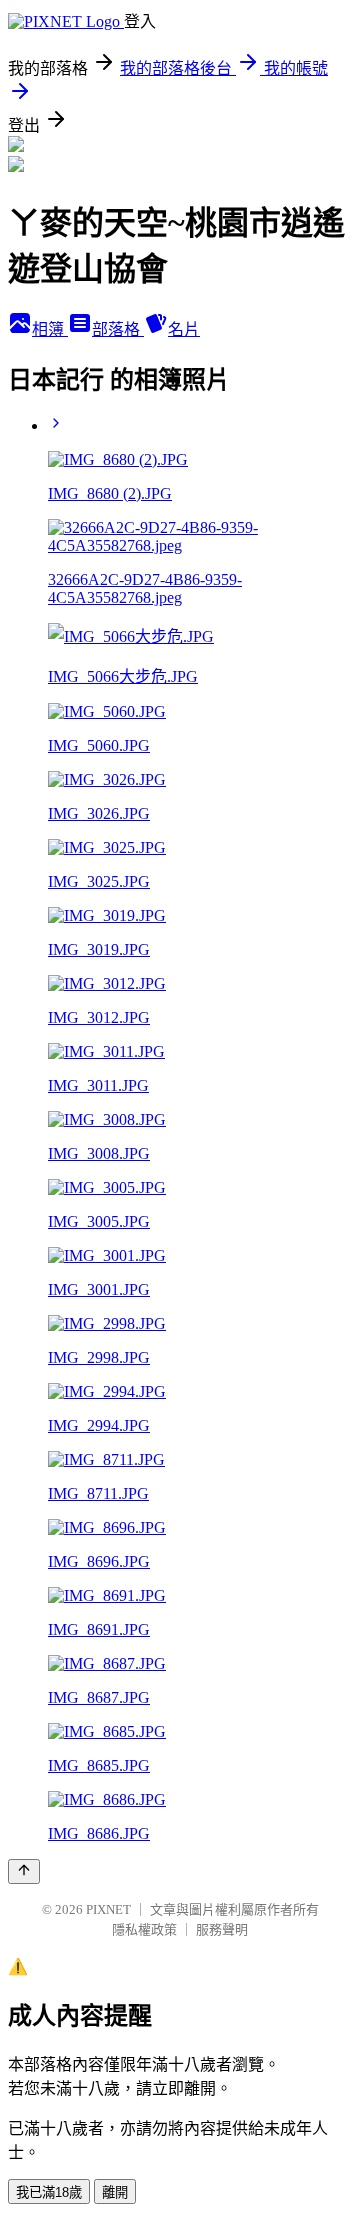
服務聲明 (222, 1929)
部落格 (118, 329)
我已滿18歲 (49, 2192)
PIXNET (108, 1909)
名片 (184, 329)
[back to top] (24, 1871)
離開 (115, 2192)
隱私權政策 (144, 1929)
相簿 (50, 329)
